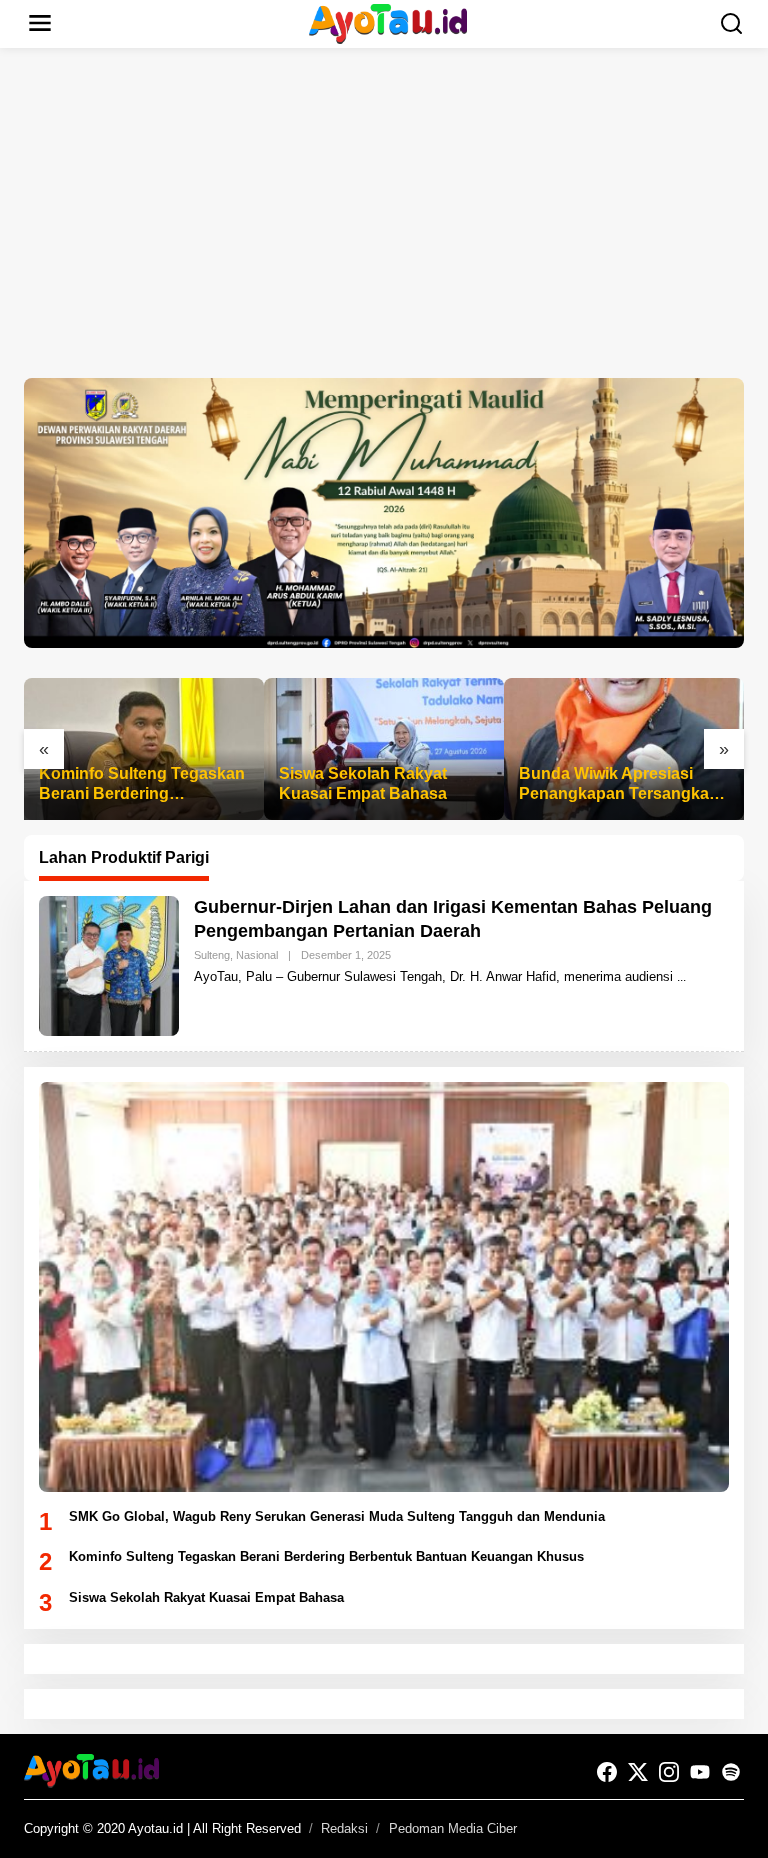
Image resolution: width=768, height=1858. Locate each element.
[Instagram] (669, 1772)
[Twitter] (638, 1772)
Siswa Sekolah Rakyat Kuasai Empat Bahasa (363, 784)
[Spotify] (731, 1772)
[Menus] (40, 24)
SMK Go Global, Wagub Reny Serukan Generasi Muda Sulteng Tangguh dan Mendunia (337, 1516)
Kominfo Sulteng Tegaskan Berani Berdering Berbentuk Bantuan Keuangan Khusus (142, 785)
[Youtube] (700, 1772)
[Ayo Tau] (388, 22)
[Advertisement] (384, 213)
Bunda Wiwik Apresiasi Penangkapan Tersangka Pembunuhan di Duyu (614, 785)
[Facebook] (607, 1772)
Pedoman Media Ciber (453, 1828)
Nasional (257, 955)
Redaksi (344, 1828)
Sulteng (212, 955)
